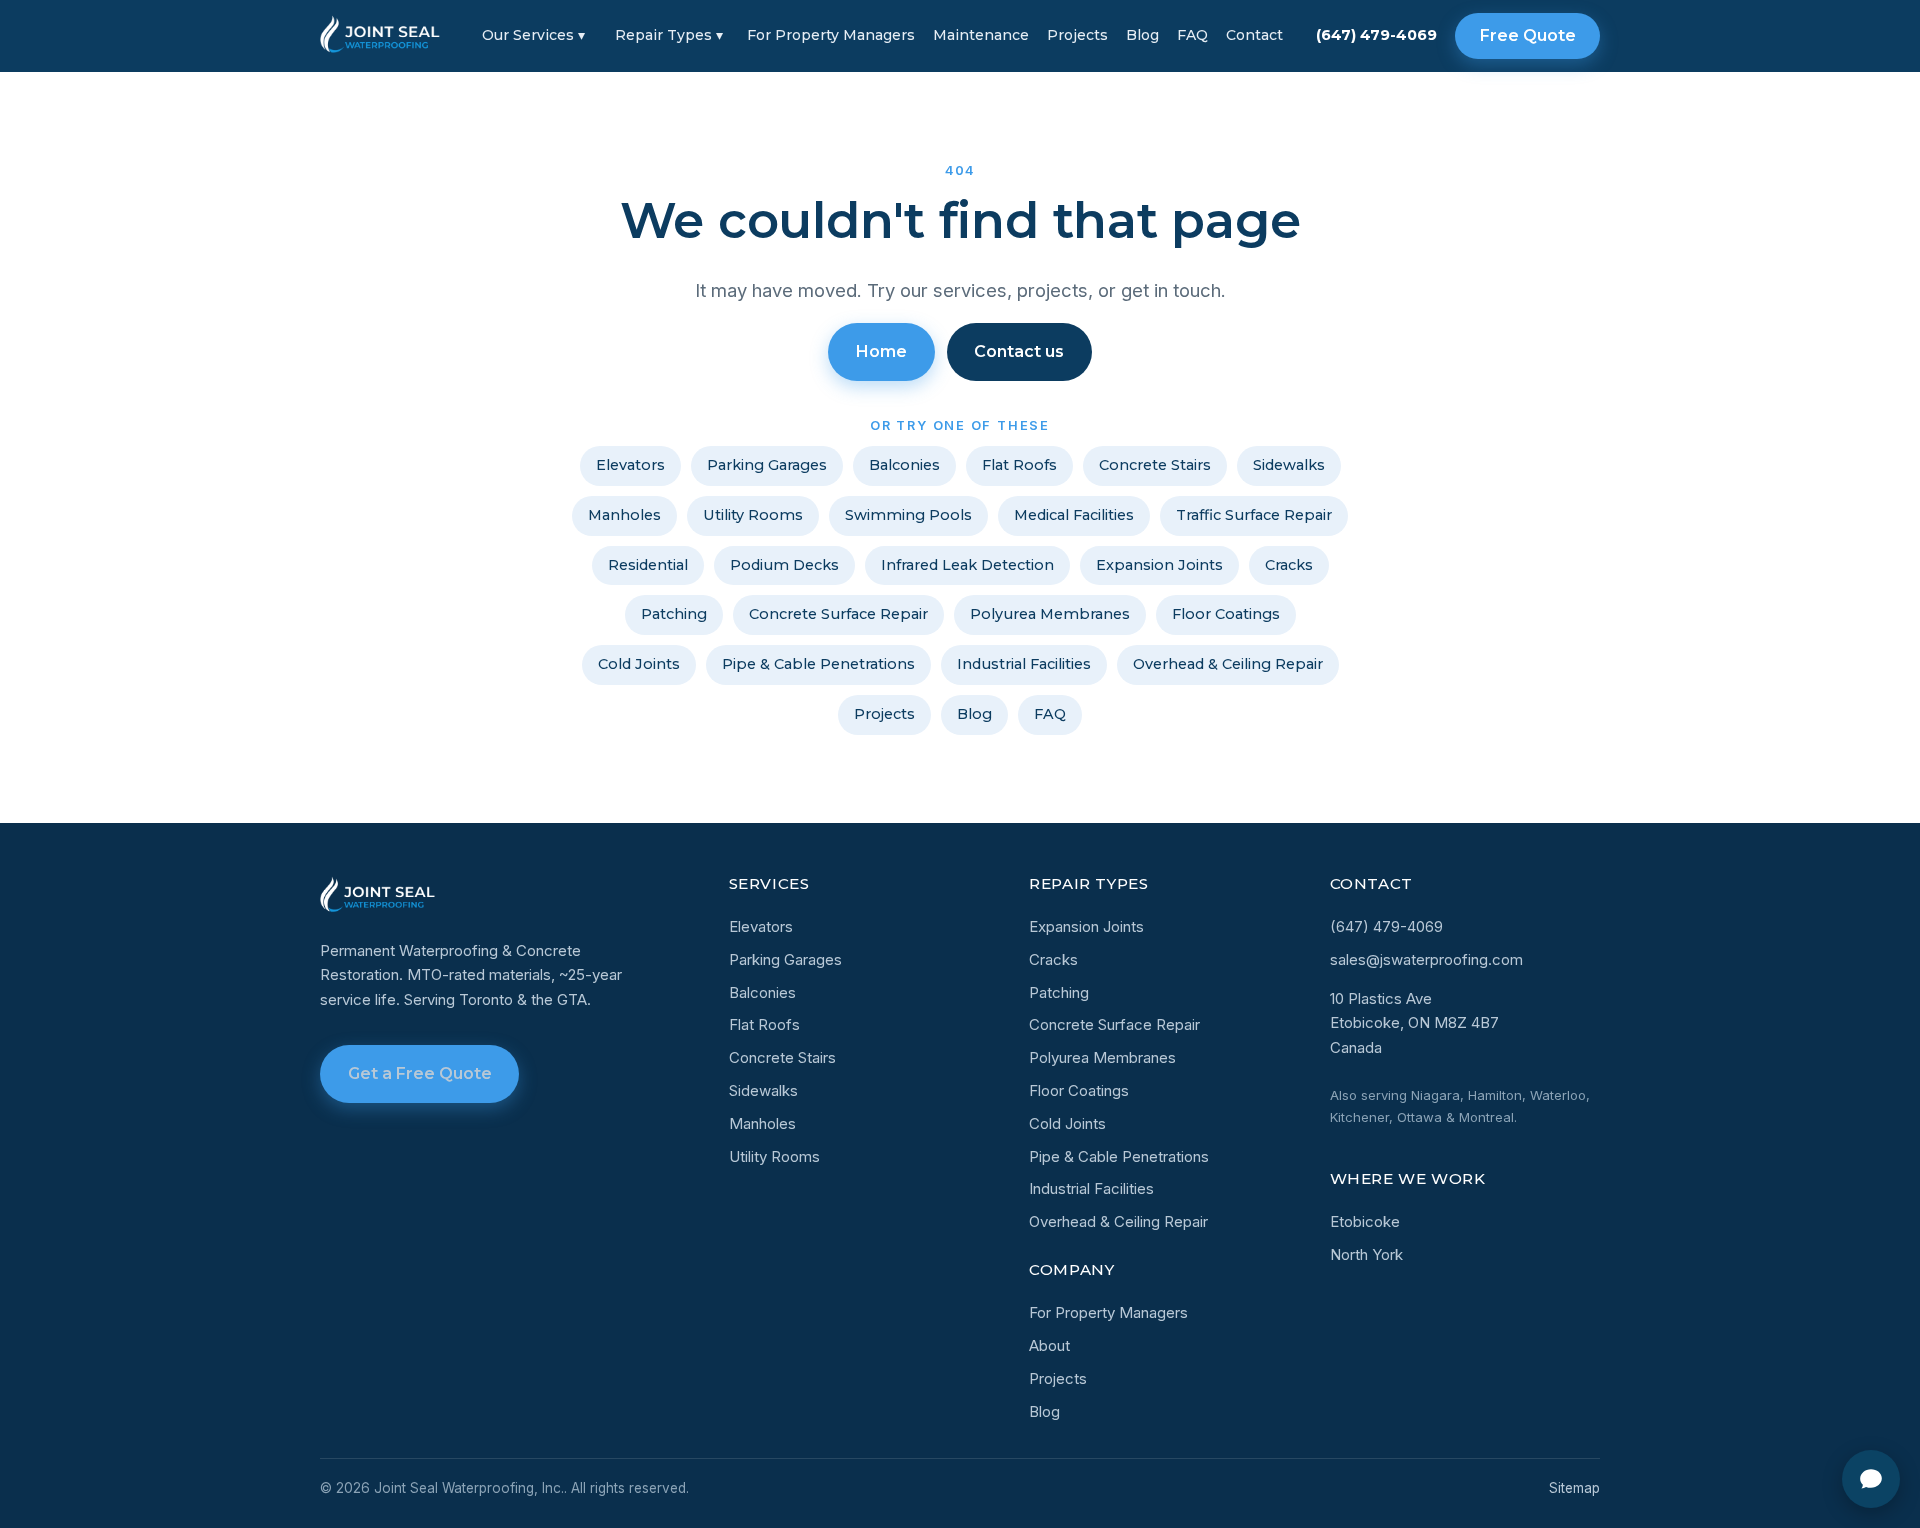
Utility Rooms (753, 515)
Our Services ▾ (533, 35)
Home (881, 351)
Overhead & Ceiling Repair (1228, 664)
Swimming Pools (908, 515)
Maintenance (981, 35)
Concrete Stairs (1155, 465)
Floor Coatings (1226, 614)
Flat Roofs (1019, 465)
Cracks (1289, 565)
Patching (674, 614)
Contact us (1019, 351)
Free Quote (1528, 35)
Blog (1142, 35)
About (1049, 1345)
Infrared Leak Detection (967, 565)
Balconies (904, 465)
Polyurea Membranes (1050, 614)
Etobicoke (1365, 1221)
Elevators (630, 465)
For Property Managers (831, 35)
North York (1366, 1254)
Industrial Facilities (1024, 664)
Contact (1254, 35)
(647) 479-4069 (1376, 35)
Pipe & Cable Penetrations (818, 664)
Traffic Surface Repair (1254, 515)
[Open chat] (1871, 1479)
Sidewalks (1289, 465)
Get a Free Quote (420, 1073)
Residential (648, 565)
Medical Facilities (1074, 515)
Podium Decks (784, 565)
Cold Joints (639, 664)
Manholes (624, 515)
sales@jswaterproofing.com (1426, 959)
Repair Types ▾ (669, 35)
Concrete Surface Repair (838, 614)
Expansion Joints (1159, 565)
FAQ (1192, 35)
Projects (1077, 35)
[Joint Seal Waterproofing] (381, 36)
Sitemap (1574, 1488)
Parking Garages (767, 465)
